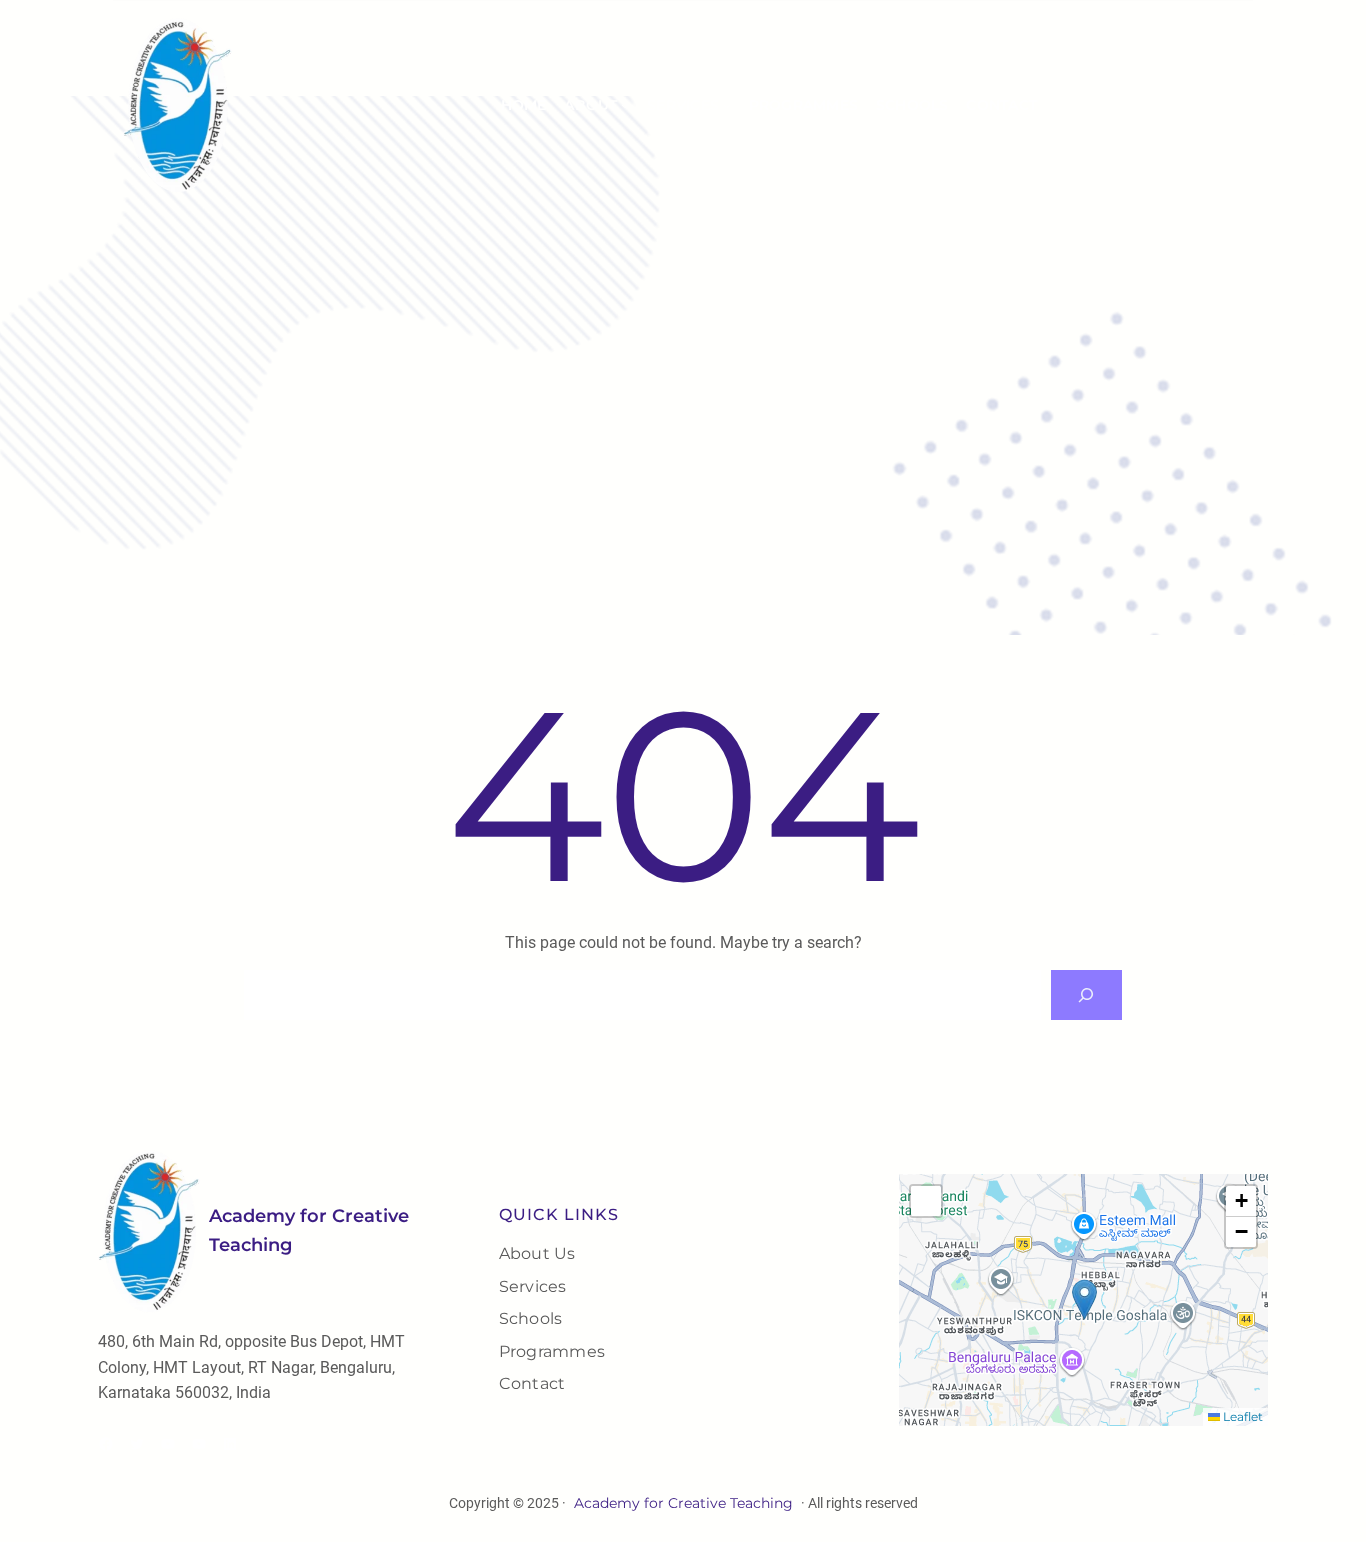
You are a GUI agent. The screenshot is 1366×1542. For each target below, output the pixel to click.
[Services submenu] (727, 105)
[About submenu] (625, 105)
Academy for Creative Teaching (683, 1503)
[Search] (1086, 994)
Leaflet (1241, 1416)
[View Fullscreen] (926, 1201)
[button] (1084, 1299)
